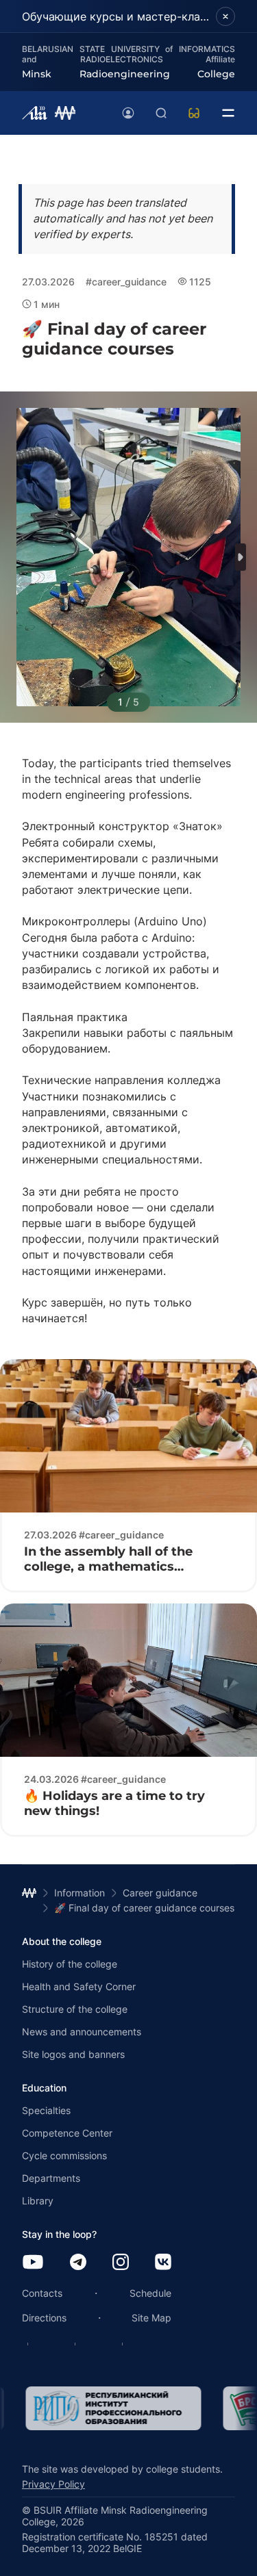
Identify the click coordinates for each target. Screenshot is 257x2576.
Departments (51, 2178)
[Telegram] (78, 2263)
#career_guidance (126, 282)
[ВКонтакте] (163, 2263)
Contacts (42, 2293)
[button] (241, 557)
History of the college (70, 1964)
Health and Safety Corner (79, 1986)
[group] (110, 2408)
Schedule (150, 2293)
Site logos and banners (73, 2054)
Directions (44, 2318)
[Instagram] (121, 2263)
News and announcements (82, 2032)
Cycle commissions (64, 2155)
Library (38, 2201)
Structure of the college (75, 2009)
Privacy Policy (53, 2484)
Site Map (151, 2318)
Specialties (46, 2110)
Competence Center (67, 2133)
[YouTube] (33, 2263)
